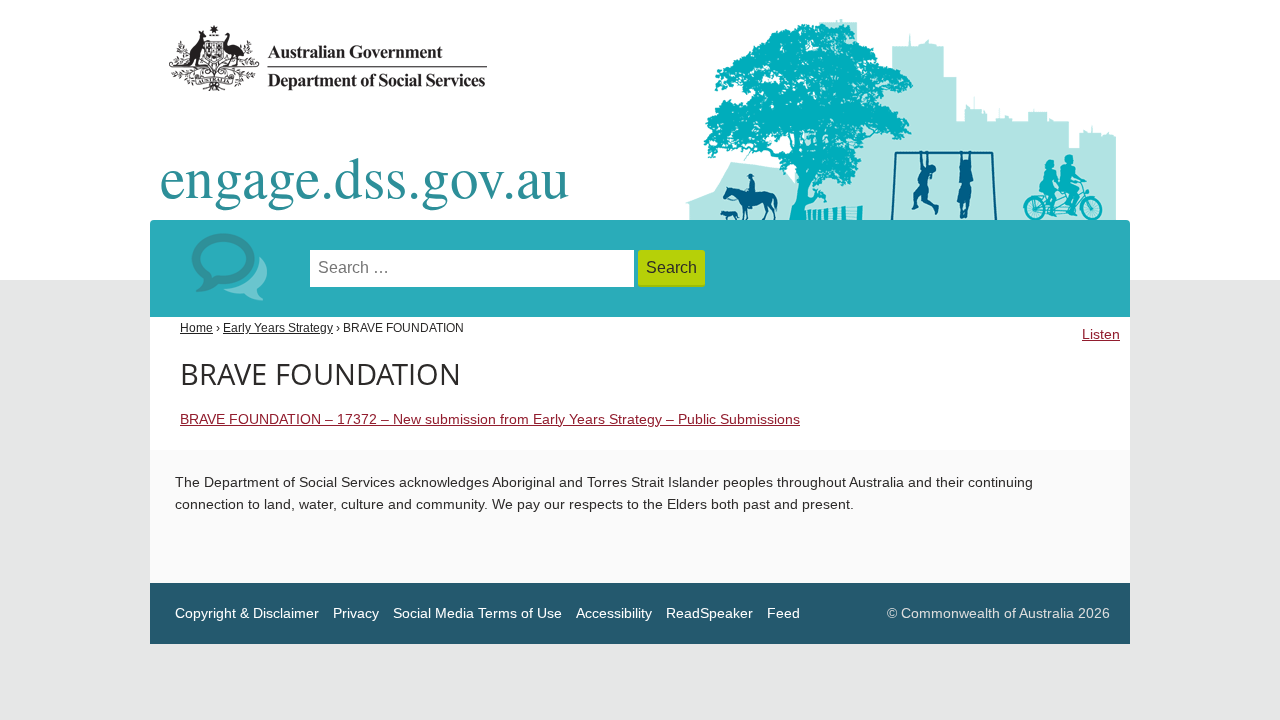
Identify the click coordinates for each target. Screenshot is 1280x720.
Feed (783, 613)
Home (196, 328)
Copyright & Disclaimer (247, 613)
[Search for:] (474, 268)
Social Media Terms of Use (477, 613)
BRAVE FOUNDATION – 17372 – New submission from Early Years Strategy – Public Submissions (490, 419)
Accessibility (614, 613)
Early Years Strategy (278, 328)
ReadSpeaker (709, 613)
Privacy (356, 613)
